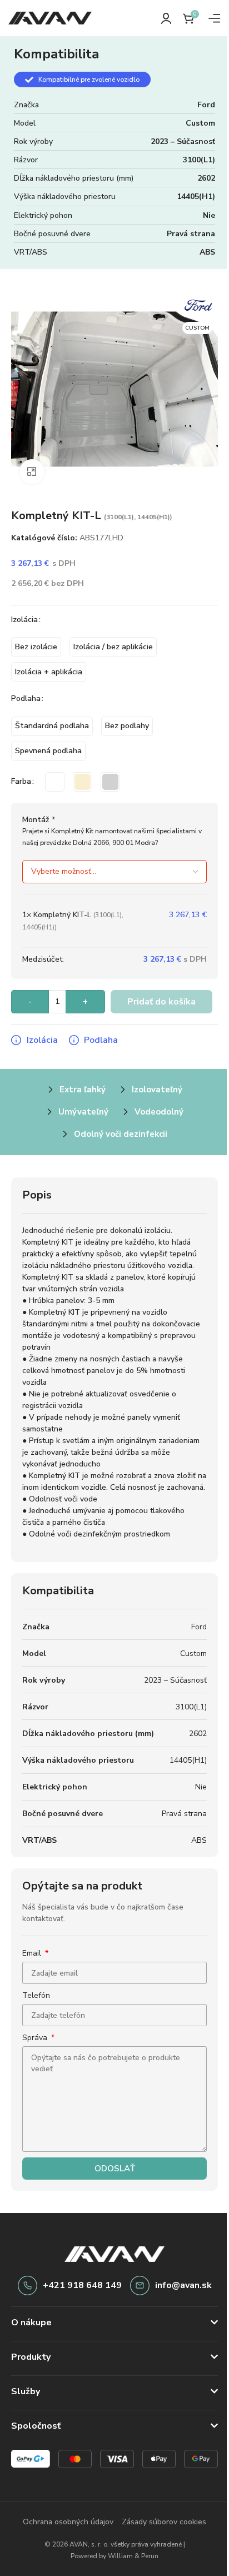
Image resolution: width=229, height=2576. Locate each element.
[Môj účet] (166, 18)
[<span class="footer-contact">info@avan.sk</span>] (140, 2286)
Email (33, 1953)
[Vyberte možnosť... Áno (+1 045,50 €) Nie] (114, 872)
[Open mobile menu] (215, 18)
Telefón (36, 1995)
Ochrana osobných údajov (64, 2521)
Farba (21, 781)
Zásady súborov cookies (160, 2521)
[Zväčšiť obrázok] (32, 472)
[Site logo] (50, 18)
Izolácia (24, 620)
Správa (36, 2038)
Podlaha (26, 698)
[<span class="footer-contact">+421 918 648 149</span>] (28, 2286)
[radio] (36, 647)
